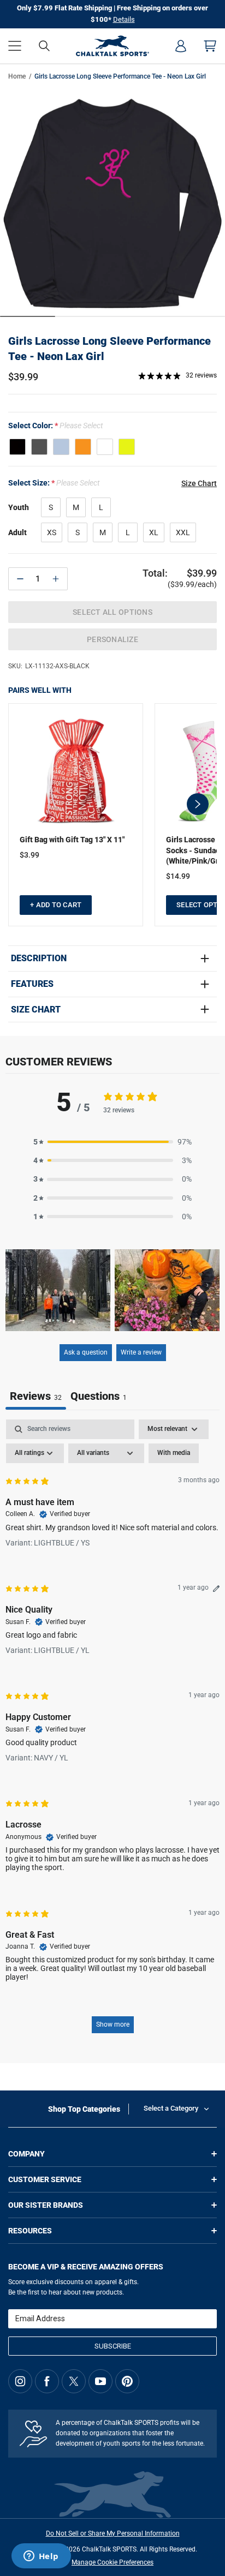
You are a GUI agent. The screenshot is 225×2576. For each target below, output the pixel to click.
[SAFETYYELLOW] (127, 447)
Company (26, 2154)
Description (39, 958)
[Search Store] (44, 46)
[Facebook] (47, 2381)
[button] (15, 46)
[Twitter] (74, 2381)
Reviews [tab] (36, 1396)
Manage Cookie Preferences (112, 2562)
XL (154, 532)
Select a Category (171, 2108)
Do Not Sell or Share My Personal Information (113, 2533)
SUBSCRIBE (113, 2346)
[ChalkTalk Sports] (113, 46)
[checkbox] (174, 1453)
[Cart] (210, 46)
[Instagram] (20, 2381)
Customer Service (45, 2179)
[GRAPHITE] (39, 447)
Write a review (141, 1352)
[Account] (181, 46)
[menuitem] (181, 46)
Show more (113, 2024)
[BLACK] (17, 447)
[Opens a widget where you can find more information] (41, 2557)
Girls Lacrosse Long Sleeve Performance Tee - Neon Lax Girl (109, 349)
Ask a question (86, 1352)
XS (52, 532)
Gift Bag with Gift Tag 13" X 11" (72, 840)
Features (32, 984)
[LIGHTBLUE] (61, 447)
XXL (183, 532)
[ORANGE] (83, 447)
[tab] (99, 1397)
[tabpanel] (112, 1732)
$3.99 (29, 855)
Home (17, 76)
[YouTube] (100, 2381)
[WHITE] (105, 447)
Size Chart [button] (199, 483)
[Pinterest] (127, 2381)
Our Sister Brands (46, 2205)
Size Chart (36, 1010)
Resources (30, 2231)
